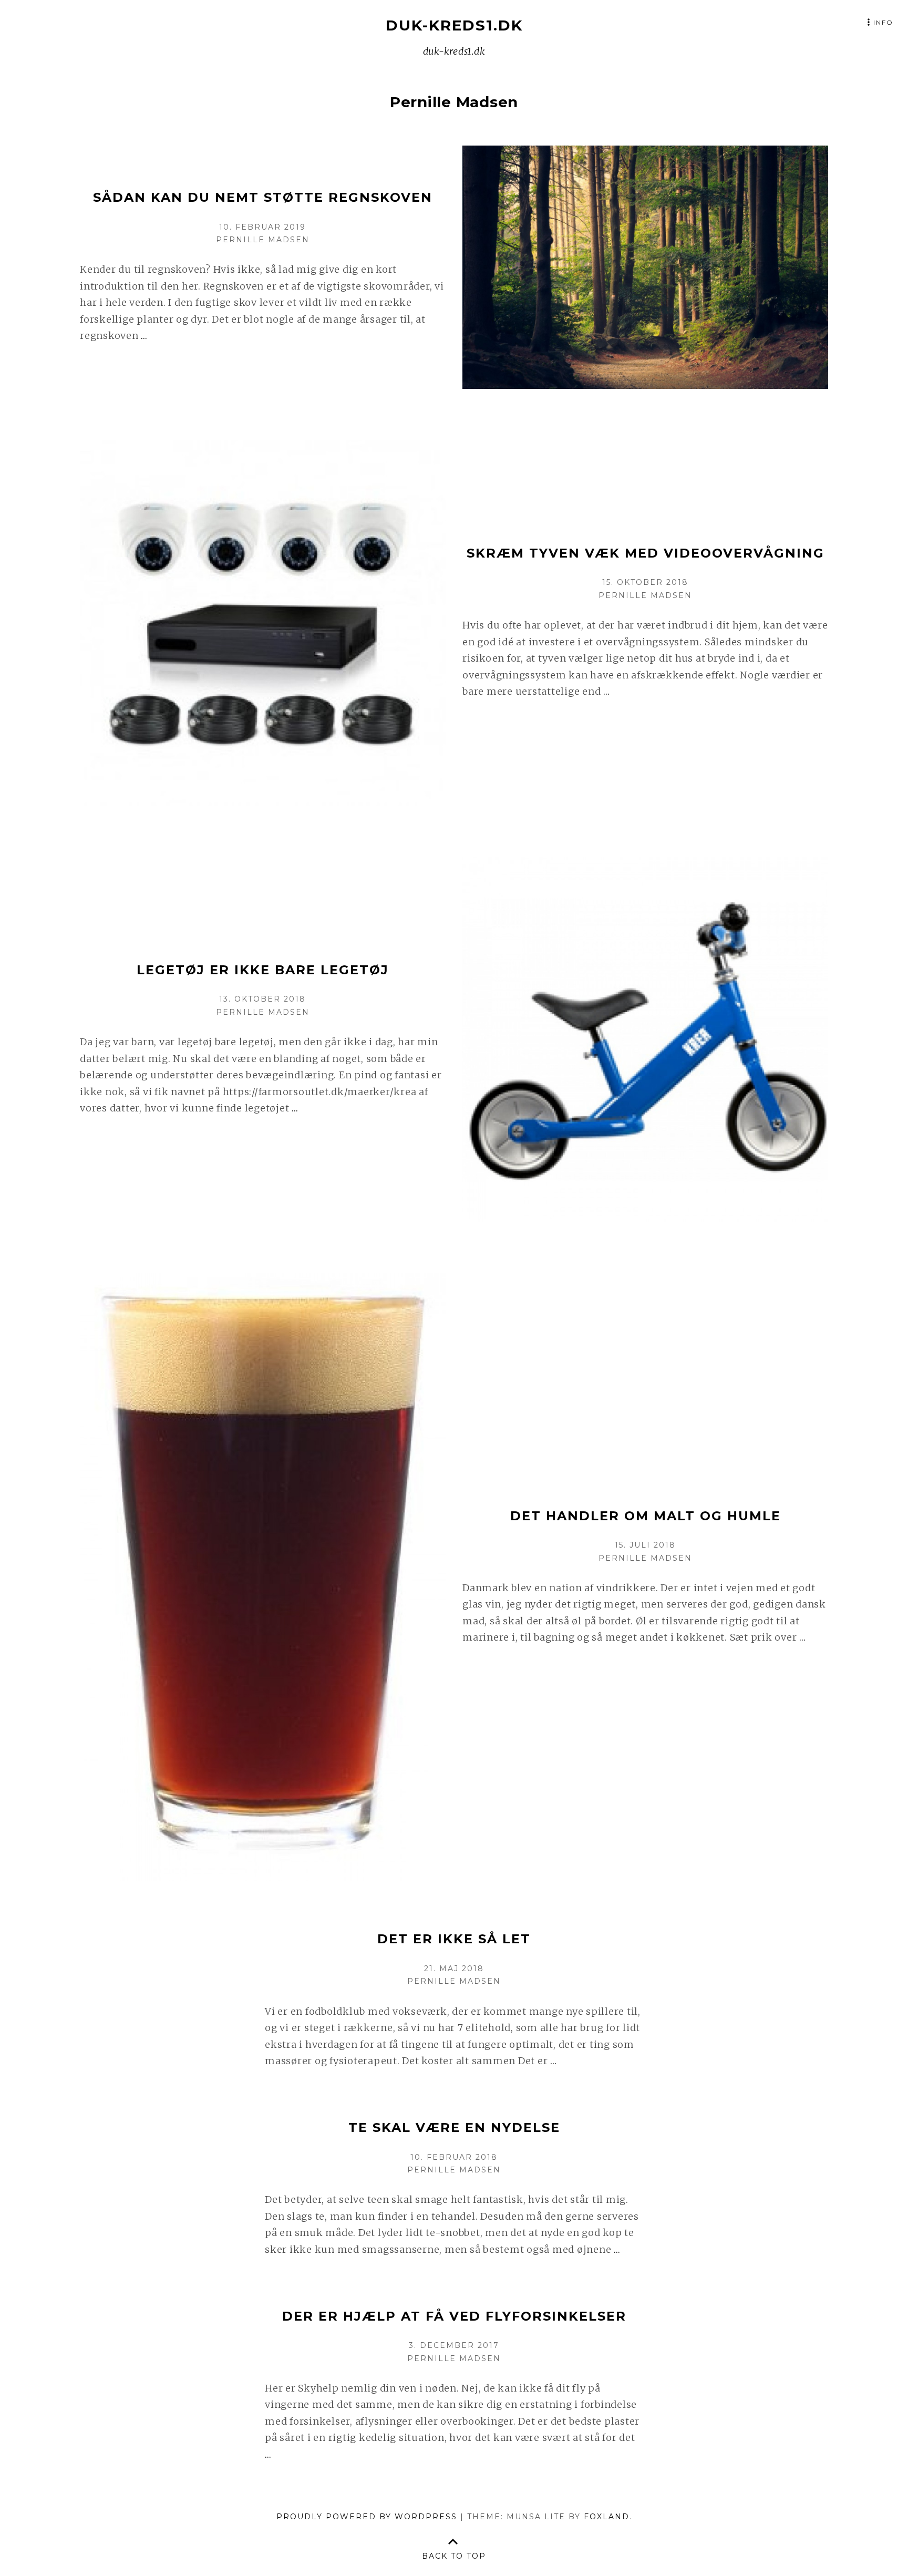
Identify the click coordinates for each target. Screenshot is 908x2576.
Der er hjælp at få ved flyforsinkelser (454, 2316)
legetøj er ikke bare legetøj (263, 970)
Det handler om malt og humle (646, 1516)
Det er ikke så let (454, 1939)
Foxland (607, 2517)
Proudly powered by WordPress (367, 2517)
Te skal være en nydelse (454, 2127)
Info (883, 22)
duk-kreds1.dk (454, 25)
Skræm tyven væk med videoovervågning (646, 553)
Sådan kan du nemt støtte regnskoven (263, 197)
